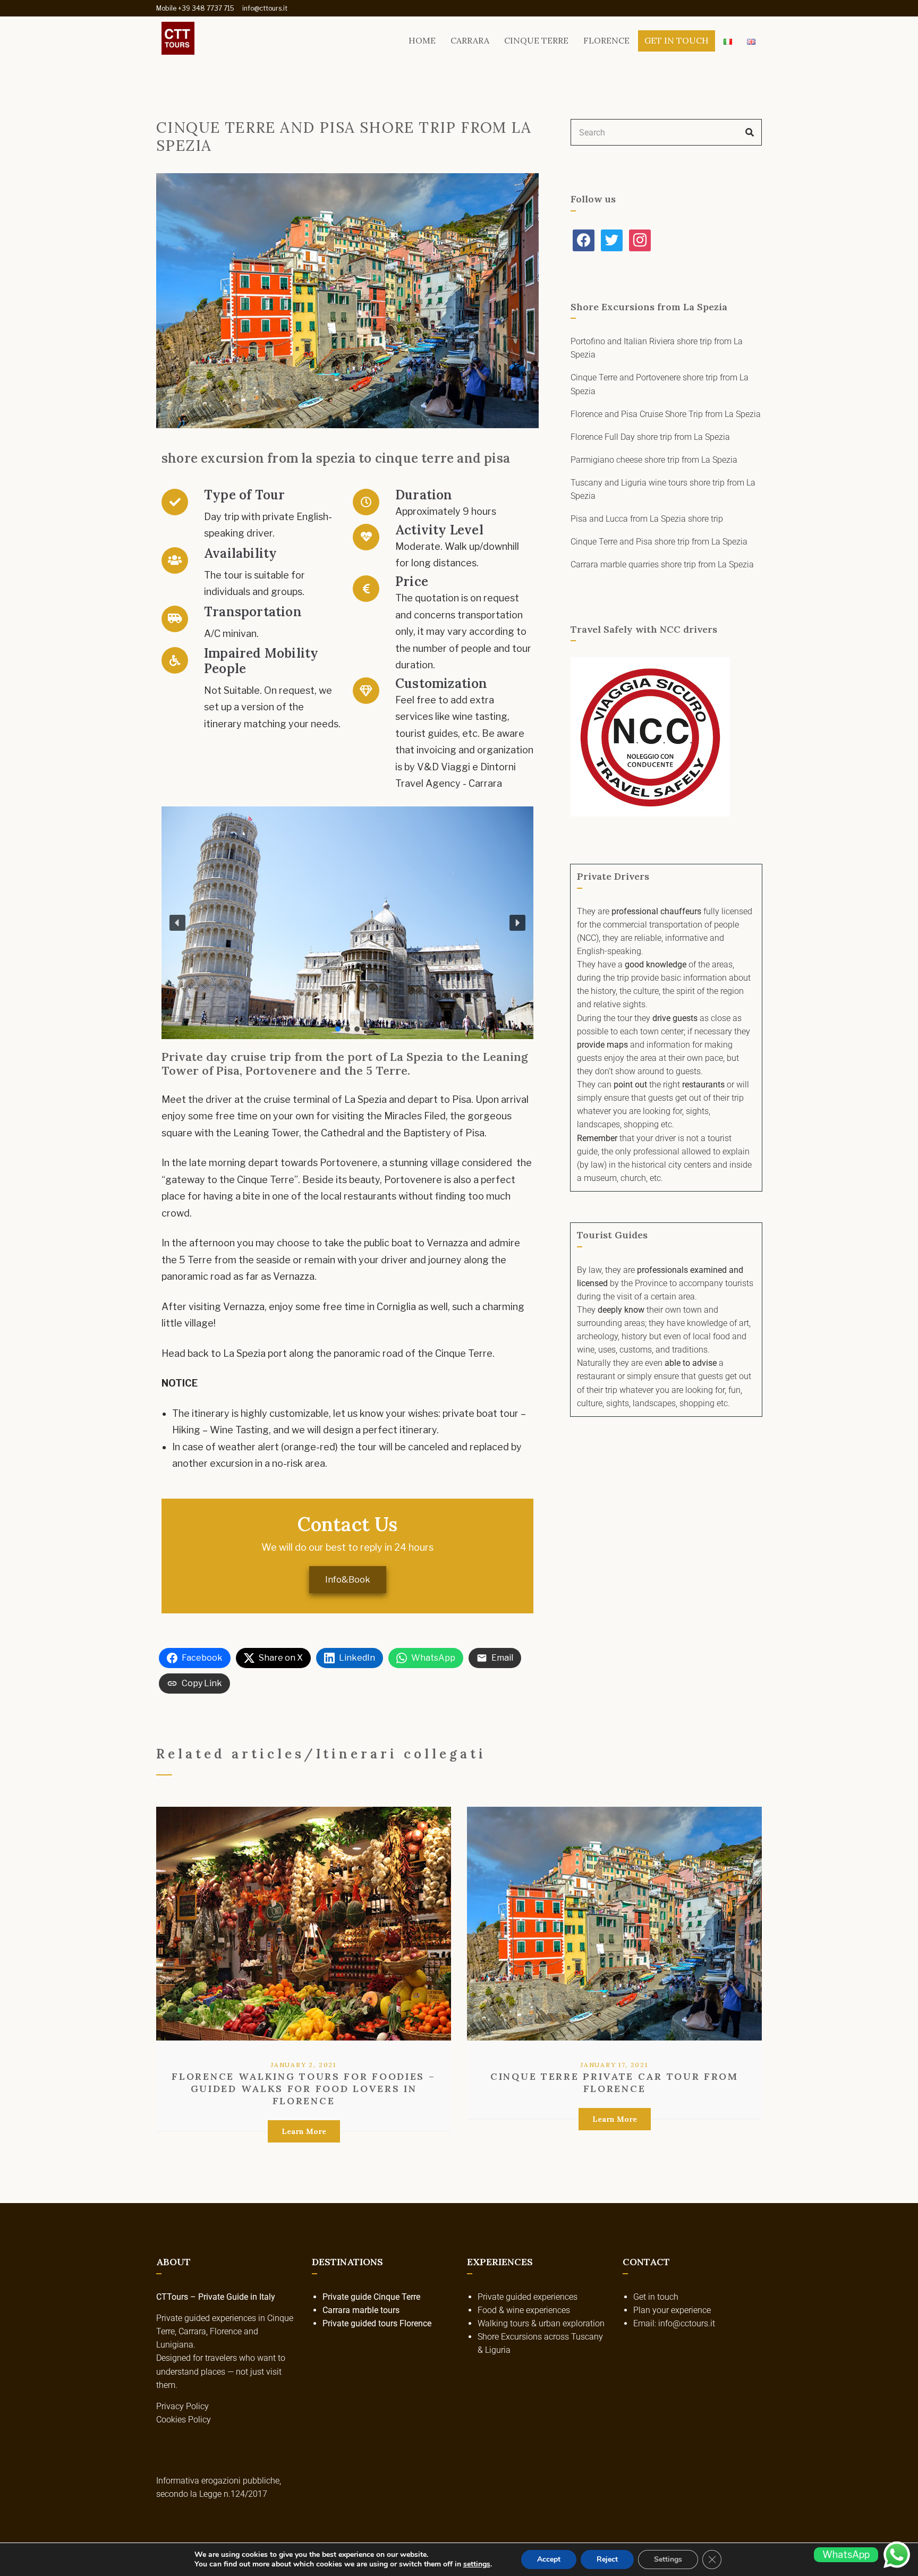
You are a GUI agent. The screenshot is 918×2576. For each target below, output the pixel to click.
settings (477, 2564)
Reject (607, 2559)
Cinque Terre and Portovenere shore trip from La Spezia (660, 384)
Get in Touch (677, 40)
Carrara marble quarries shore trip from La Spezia (662, 564)
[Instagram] (640, 239)
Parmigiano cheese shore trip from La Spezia (654, 460)
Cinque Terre (536, 40)
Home (422, 40)
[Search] (750, 132)
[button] (177, 923)
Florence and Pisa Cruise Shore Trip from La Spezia (666, 414)
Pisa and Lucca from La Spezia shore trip (647, 519)
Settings (668, 2559)
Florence (606, 40)
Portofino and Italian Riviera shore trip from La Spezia (657, 348)
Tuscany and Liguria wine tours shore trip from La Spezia (663, 489)
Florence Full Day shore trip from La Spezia (650, 437)
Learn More (304, 2131)
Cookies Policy (184, 2420)
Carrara (470, 40)
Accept (549, 2559)
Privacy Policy (182, 2406)
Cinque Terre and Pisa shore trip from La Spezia (659, 542)
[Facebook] (584, 239)
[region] (347, 923)
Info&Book (348, 1580)
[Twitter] (612, 239)
